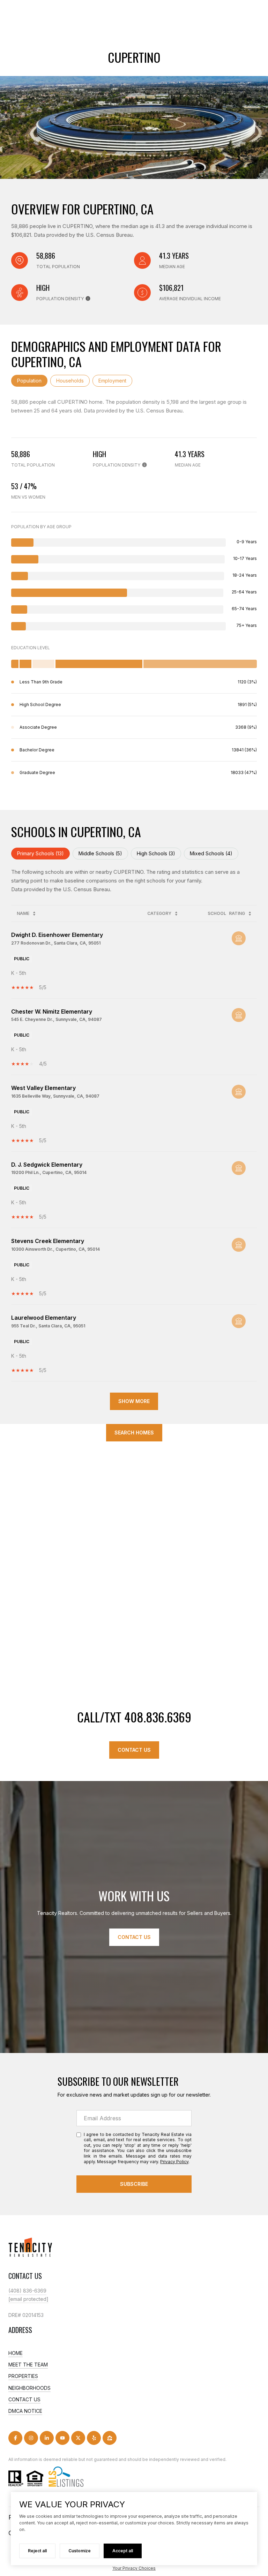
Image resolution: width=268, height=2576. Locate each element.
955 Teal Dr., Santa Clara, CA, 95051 (48, 1326)
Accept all (123, 2551)
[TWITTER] (78, 2438)
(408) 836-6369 (27, 2291)
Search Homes (134, 1433)
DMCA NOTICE (25, 2411)
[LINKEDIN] (47, 2438)
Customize (80, 2551)
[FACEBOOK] (15, 2438)
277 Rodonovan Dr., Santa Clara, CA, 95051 (56, 943)
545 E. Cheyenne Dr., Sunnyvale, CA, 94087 (57, 1019)
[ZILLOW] (110, 2438)
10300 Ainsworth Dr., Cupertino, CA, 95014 (55, 1249)
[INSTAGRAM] (31, 2438)
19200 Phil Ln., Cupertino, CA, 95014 (49, 1172)
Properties (23, 2376)
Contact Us (134, 1750)
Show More (134, 1401)
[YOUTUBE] (62, 2438)
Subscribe (134, 2184)
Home (16, 2353)
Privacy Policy (174, 2162)
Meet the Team (28, 2365)
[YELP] (94, 2438)
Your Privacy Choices (134, 2568)
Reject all (37, 2551)
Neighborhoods (29, 2388)
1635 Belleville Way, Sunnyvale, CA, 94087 (55, 1096)
